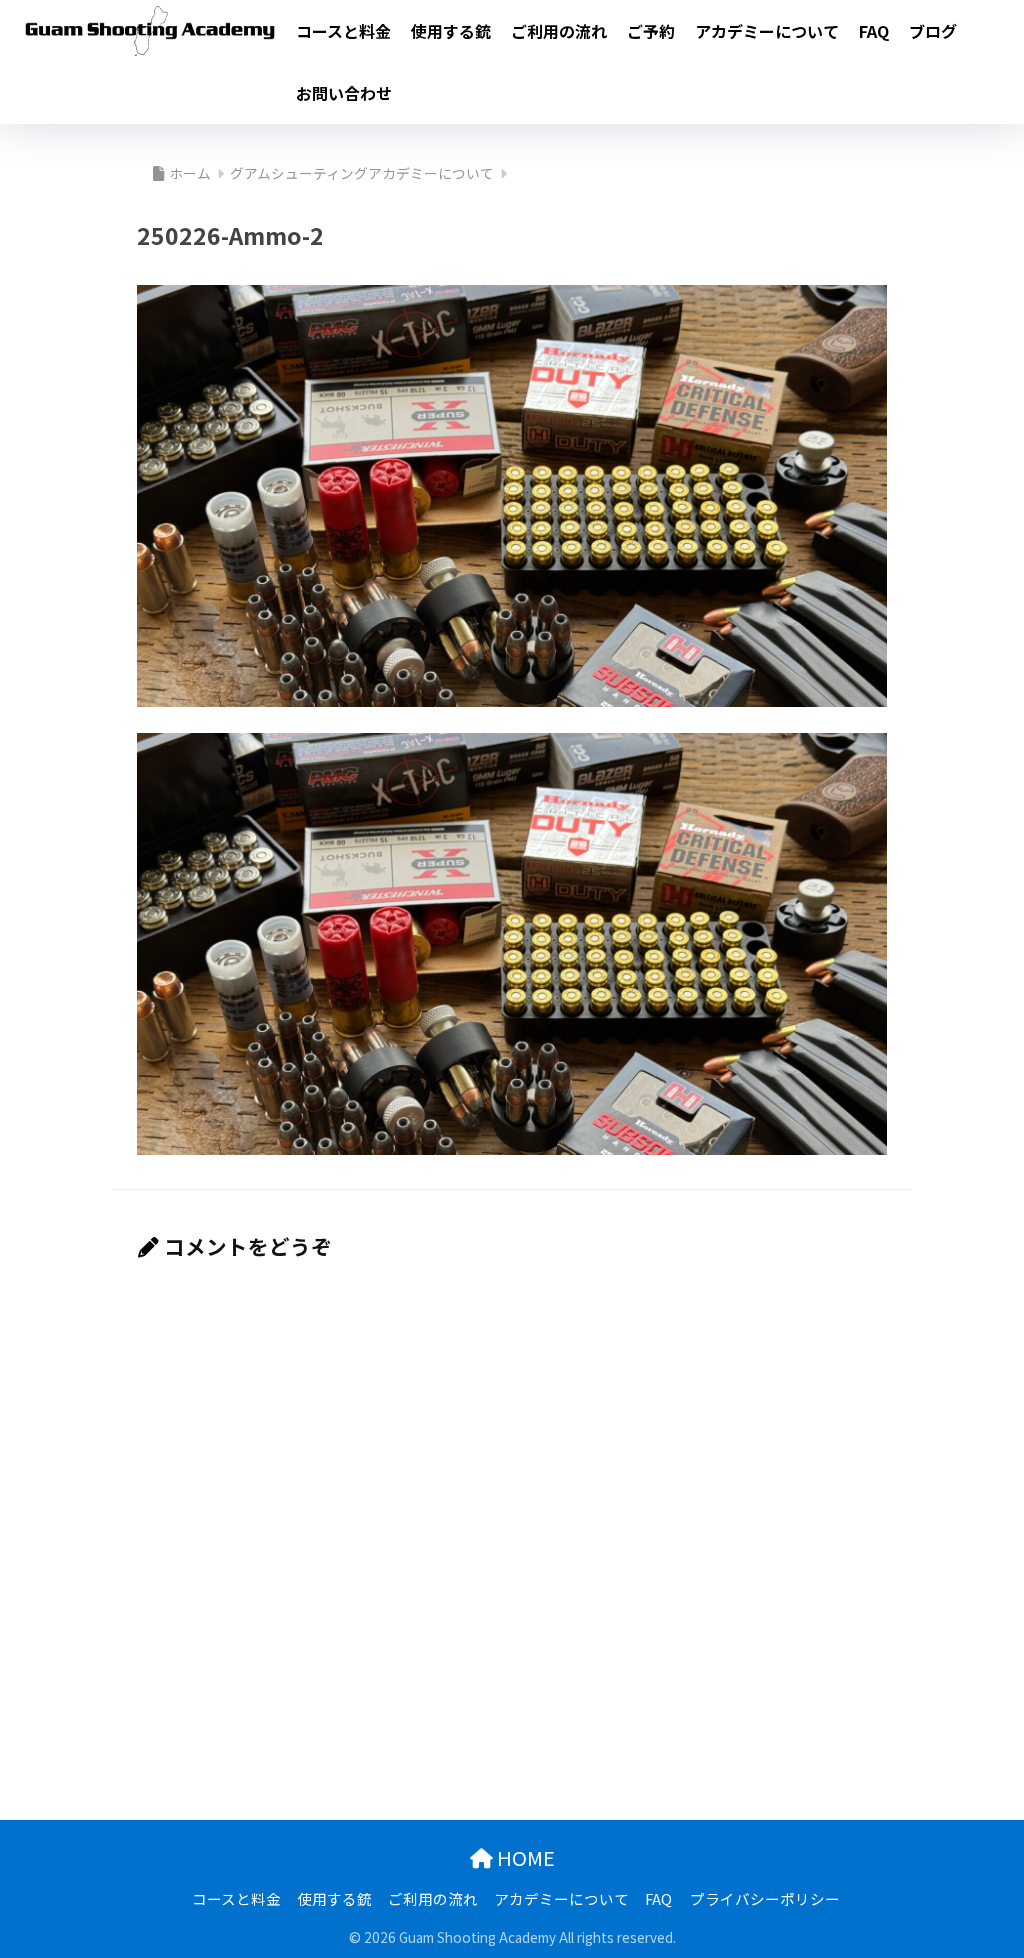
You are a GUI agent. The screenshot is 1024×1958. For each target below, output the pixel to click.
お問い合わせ (344, 93)
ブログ (933, 31)
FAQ (874, 31)
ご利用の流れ (559, 31)
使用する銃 (451, 31)
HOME (524, 1857)
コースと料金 (343, 31)
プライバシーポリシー (765, 1898)
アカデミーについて (767, 31)
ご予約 (651, 31)
